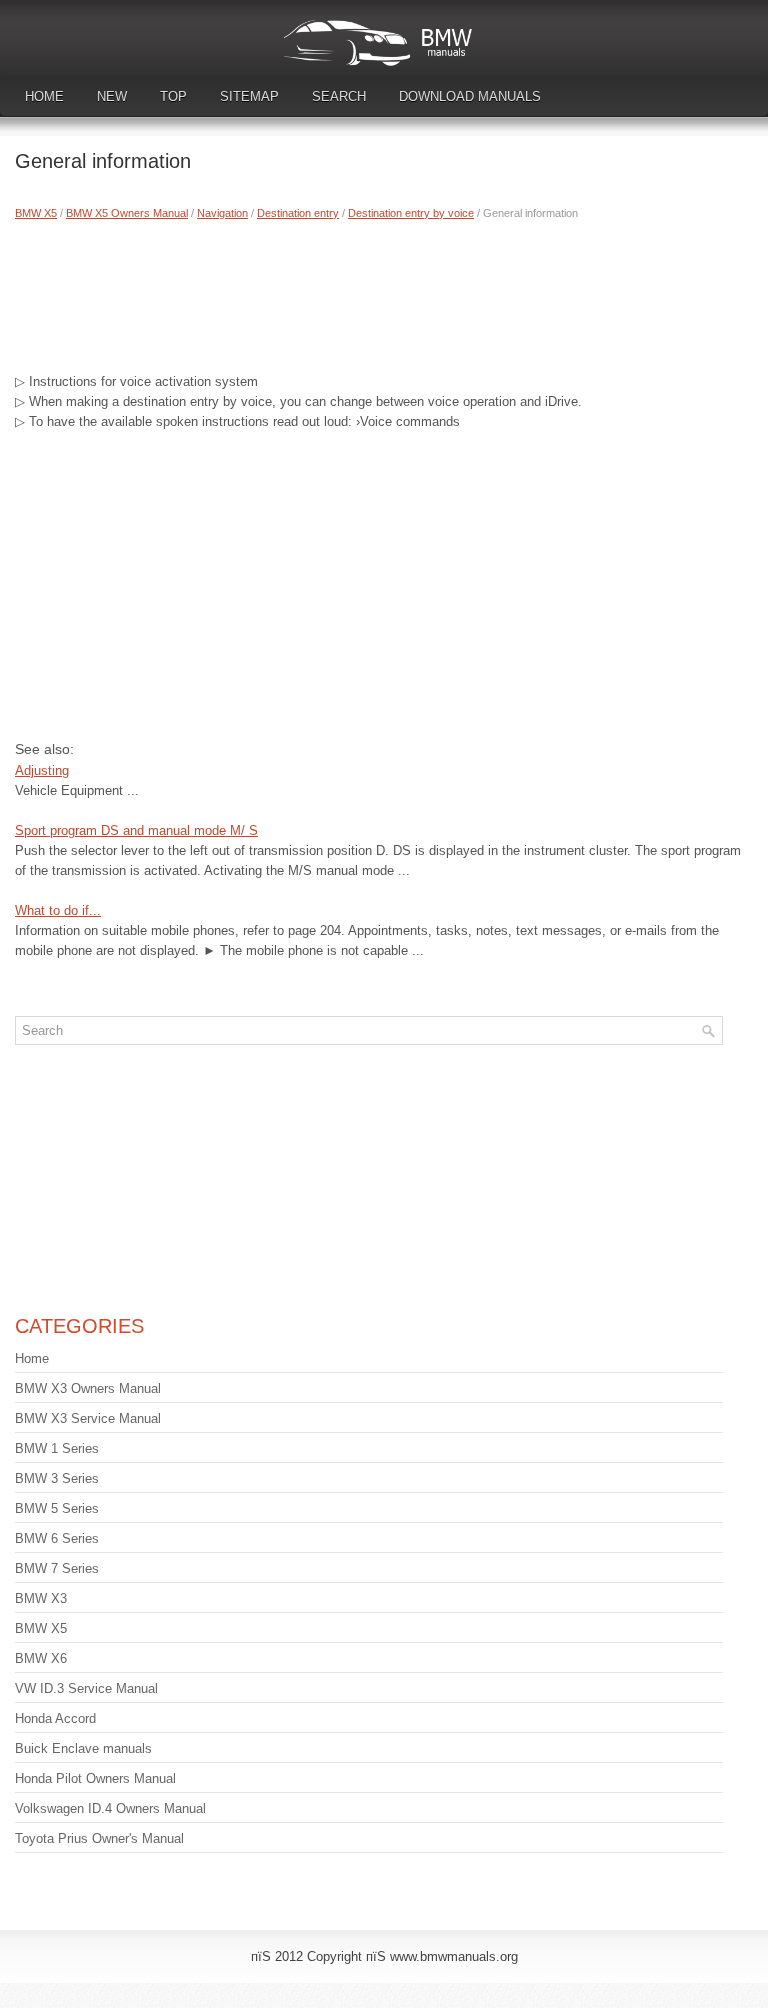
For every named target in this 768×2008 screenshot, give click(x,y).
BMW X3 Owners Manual (88, 1388)
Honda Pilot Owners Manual (95, 1778)
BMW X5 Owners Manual (127, 213)
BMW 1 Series (57, 1448)
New (112, 96)
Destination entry (298, 213)
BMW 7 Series (57, 1568)
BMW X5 (36, 213)
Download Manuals (470, 96)
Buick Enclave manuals (83, 1748)
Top (173, 96)
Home (44, 96)
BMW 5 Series (57, 1508)
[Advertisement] (384, 292)
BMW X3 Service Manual (88, 1418)
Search (339, 96)
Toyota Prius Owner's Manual (99, 1838)
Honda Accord (55, 1718)
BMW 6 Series (57, 1538)
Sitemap (249, 96)
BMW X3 (41, 1598)
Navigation (222, 213)
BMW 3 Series (57, 1478)
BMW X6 (41, 1658)
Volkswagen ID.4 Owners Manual (110, 1808)
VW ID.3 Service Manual (86, 1688)
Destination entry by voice (411, 213)
